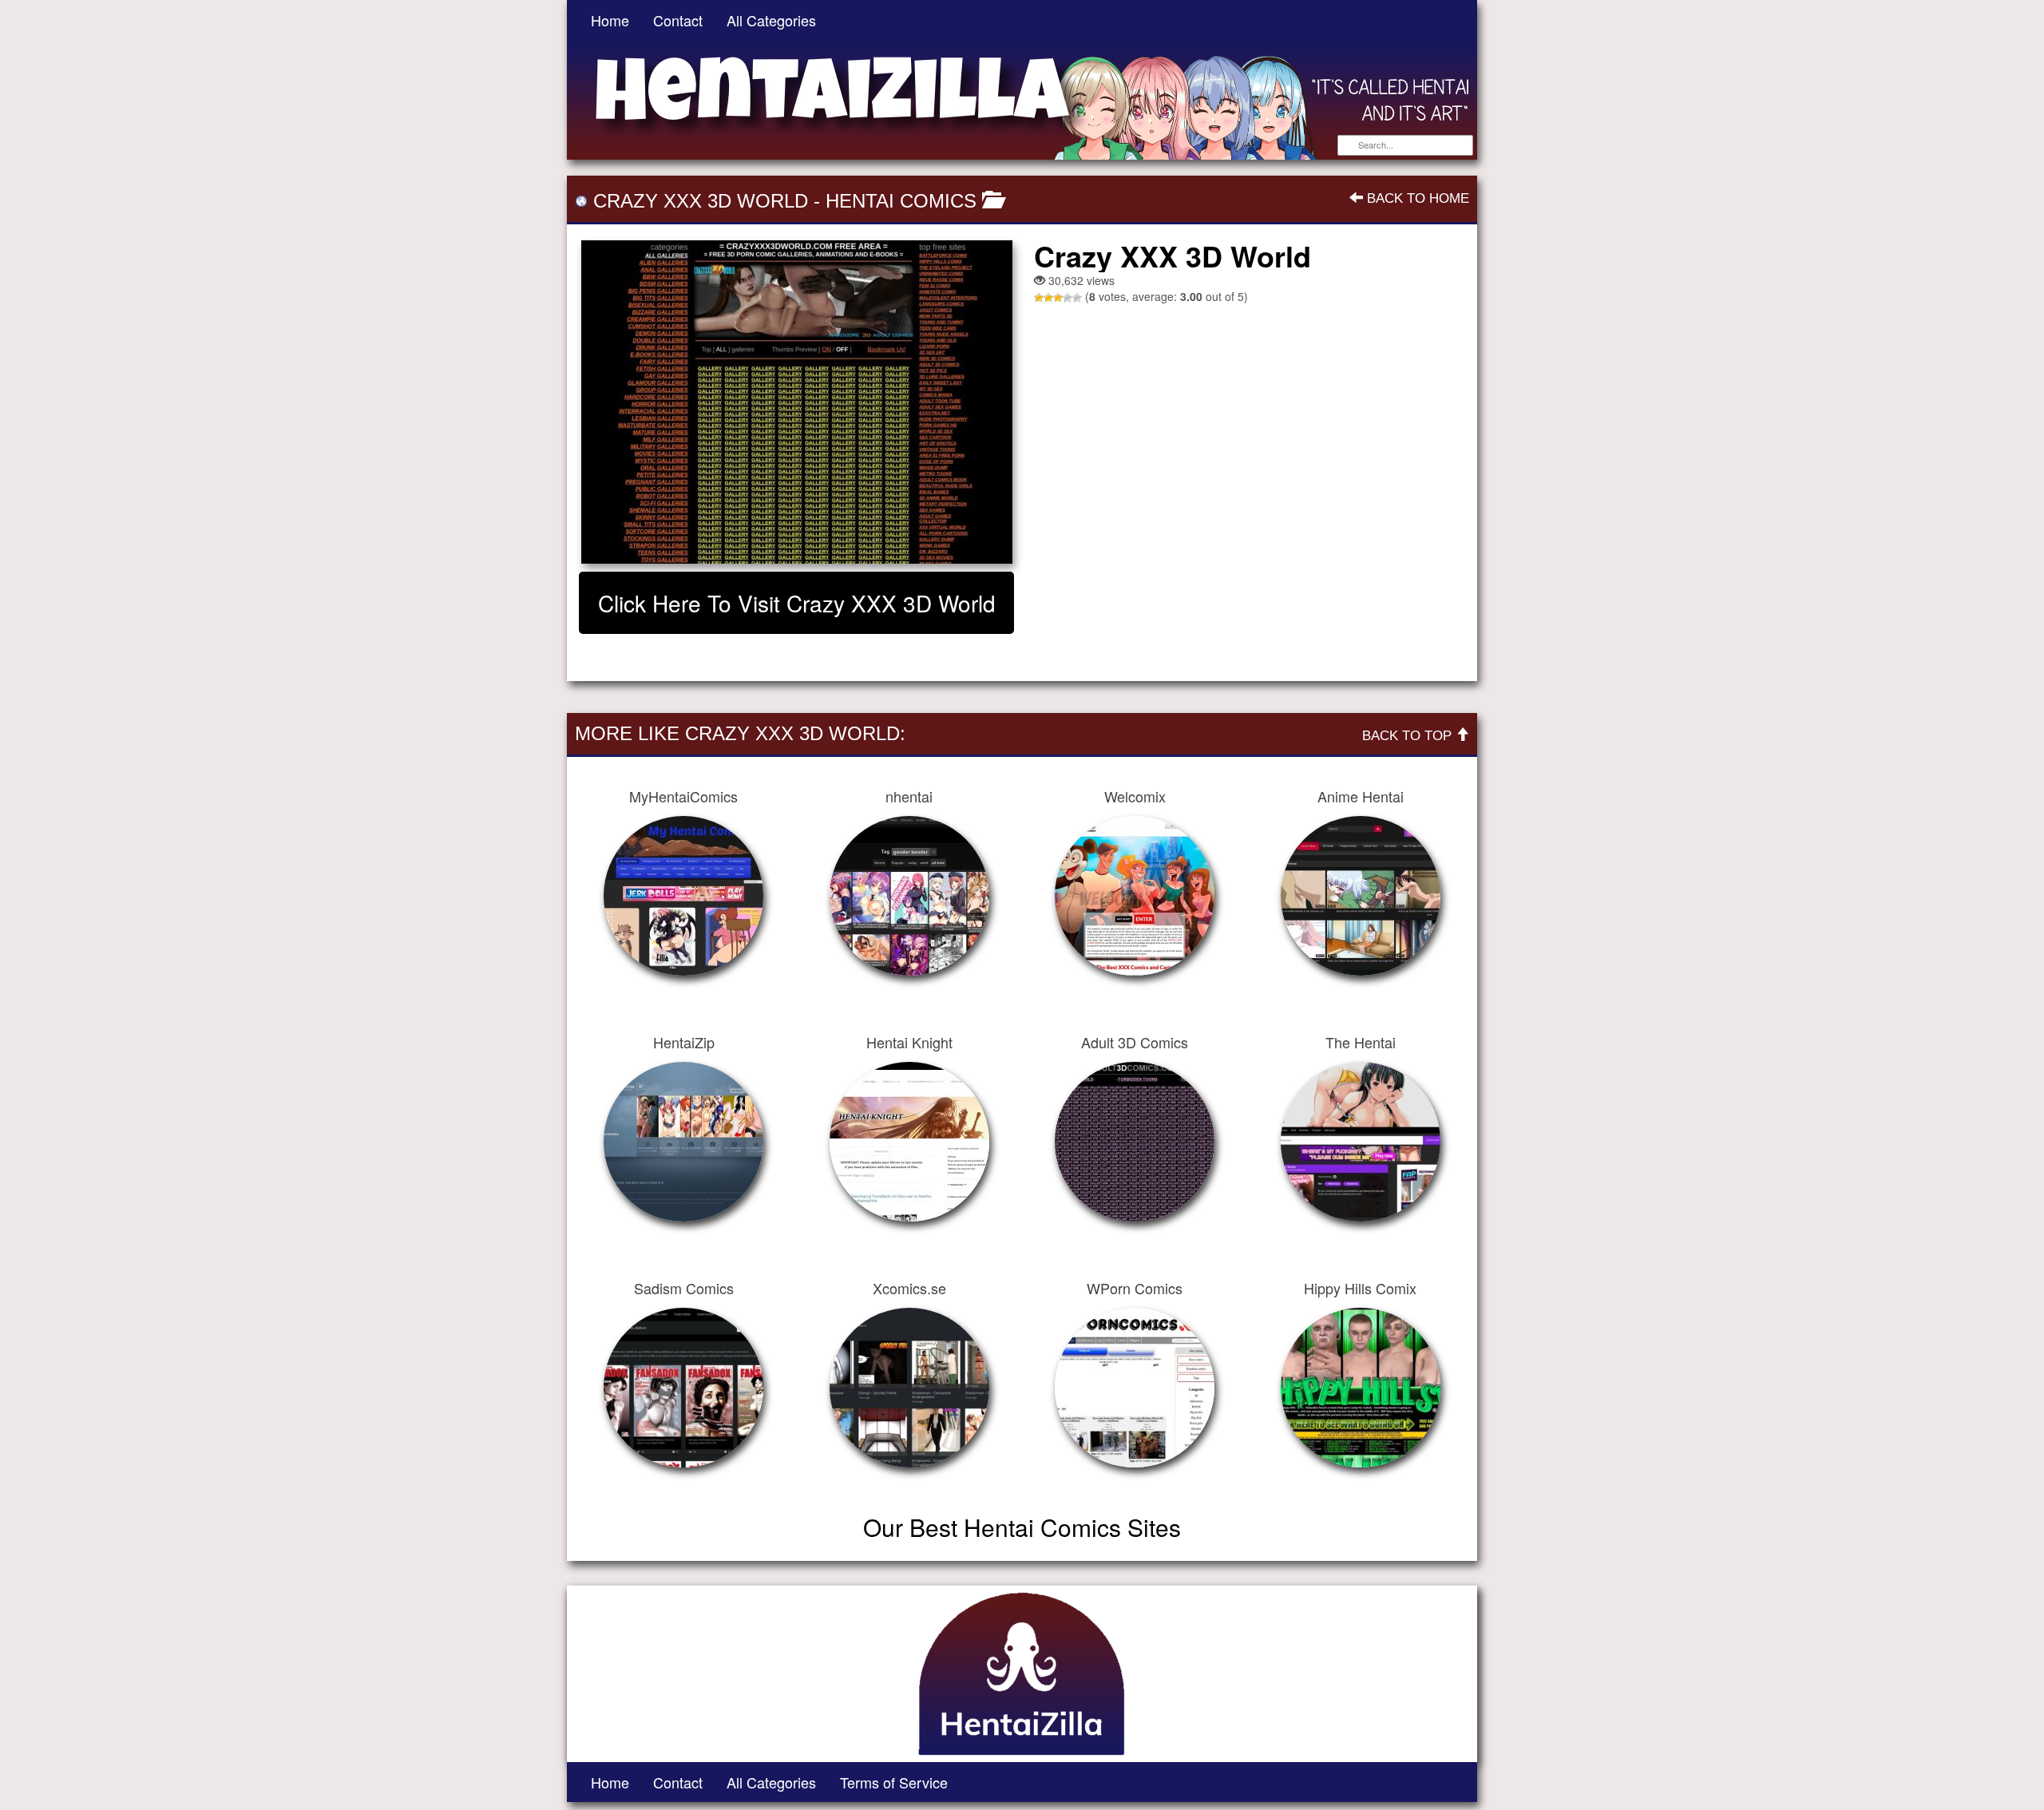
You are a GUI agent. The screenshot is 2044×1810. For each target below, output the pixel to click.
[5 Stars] (1077, 298)
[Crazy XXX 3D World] (796, 402)
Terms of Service (894, 1782)
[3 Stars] (1058, 298)
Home (610, 20)
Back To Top (1409, 736)
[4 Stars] (1068, 298)
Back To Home (1416, 198)
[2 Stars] (1048, 298)
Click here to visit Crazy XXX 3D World (797, 603)
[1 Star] (1039, 298)
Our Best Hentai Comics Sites (1022, 1527)
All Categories (771, 20)
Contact (678, 20)
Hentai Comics (901, 201)
